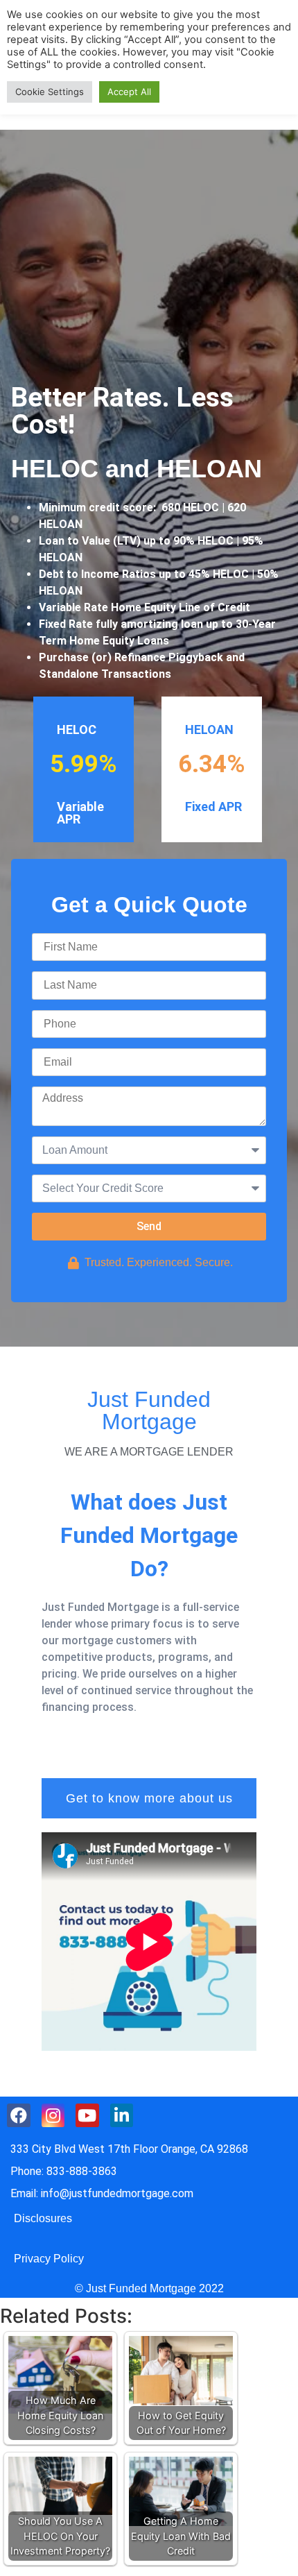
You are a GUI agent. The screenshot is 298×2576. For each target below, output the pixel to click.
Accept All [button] (129, 92)
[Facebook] (19, 2115)
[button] (149, 1798)
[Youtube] (87, 2115)
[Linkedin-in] (122, 2115)
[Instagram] (53, 2115)
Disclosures (43, 2218)
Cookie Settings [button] (50, 92)
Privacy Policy (49, 2259)
